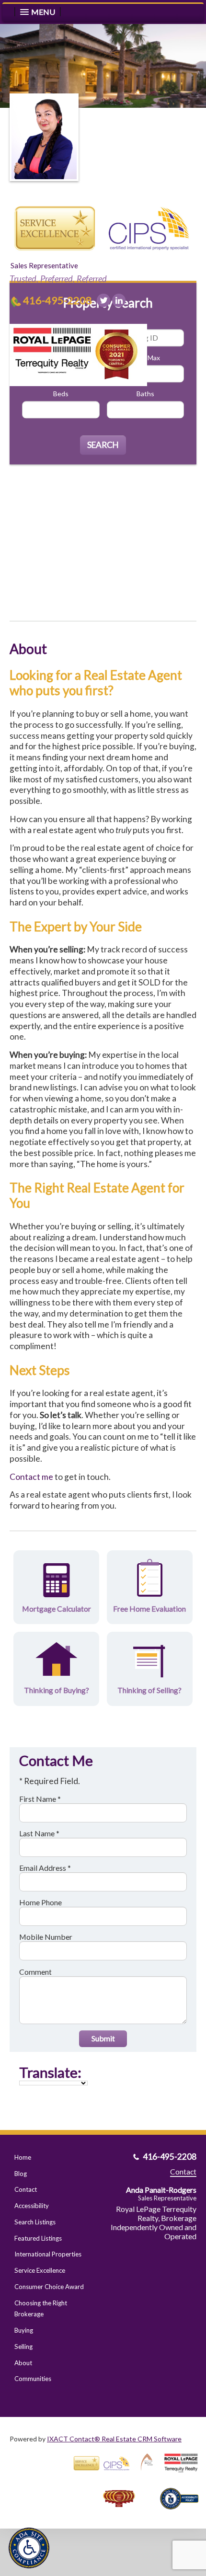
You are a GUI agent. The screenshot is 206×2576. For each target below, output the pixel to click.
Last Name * (39, 1833)
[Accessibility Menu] (29, 2548)
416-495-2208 (57, 300)
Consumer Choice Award (49, 2287)
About (23, 2363)
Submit (103, 2038)
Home (23, 2157)
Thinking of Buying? (57, 1690)
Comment (35, 1972)
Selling (23, 2347)
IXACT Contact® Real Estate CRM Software (114, 2439)
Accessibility (32, 2206)
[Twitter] (103, 300)
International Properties (48, 2254)
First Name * (40, 1799)
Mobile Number (46, 1937)
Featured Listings (38, 2238)
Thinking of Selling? (149, 1690)
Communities (33, 2379)
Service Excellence (40, 2270)
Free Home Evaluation (149, 1609)
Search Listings (35, 2222)
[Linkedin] (119, 300)
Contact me (31, 1477)
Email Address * (45, 1868)
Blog (21, 2174)
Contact (26, 2189)
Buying (24, 2330)
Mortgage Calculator (57, 1609)
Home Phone (40, 1902)
